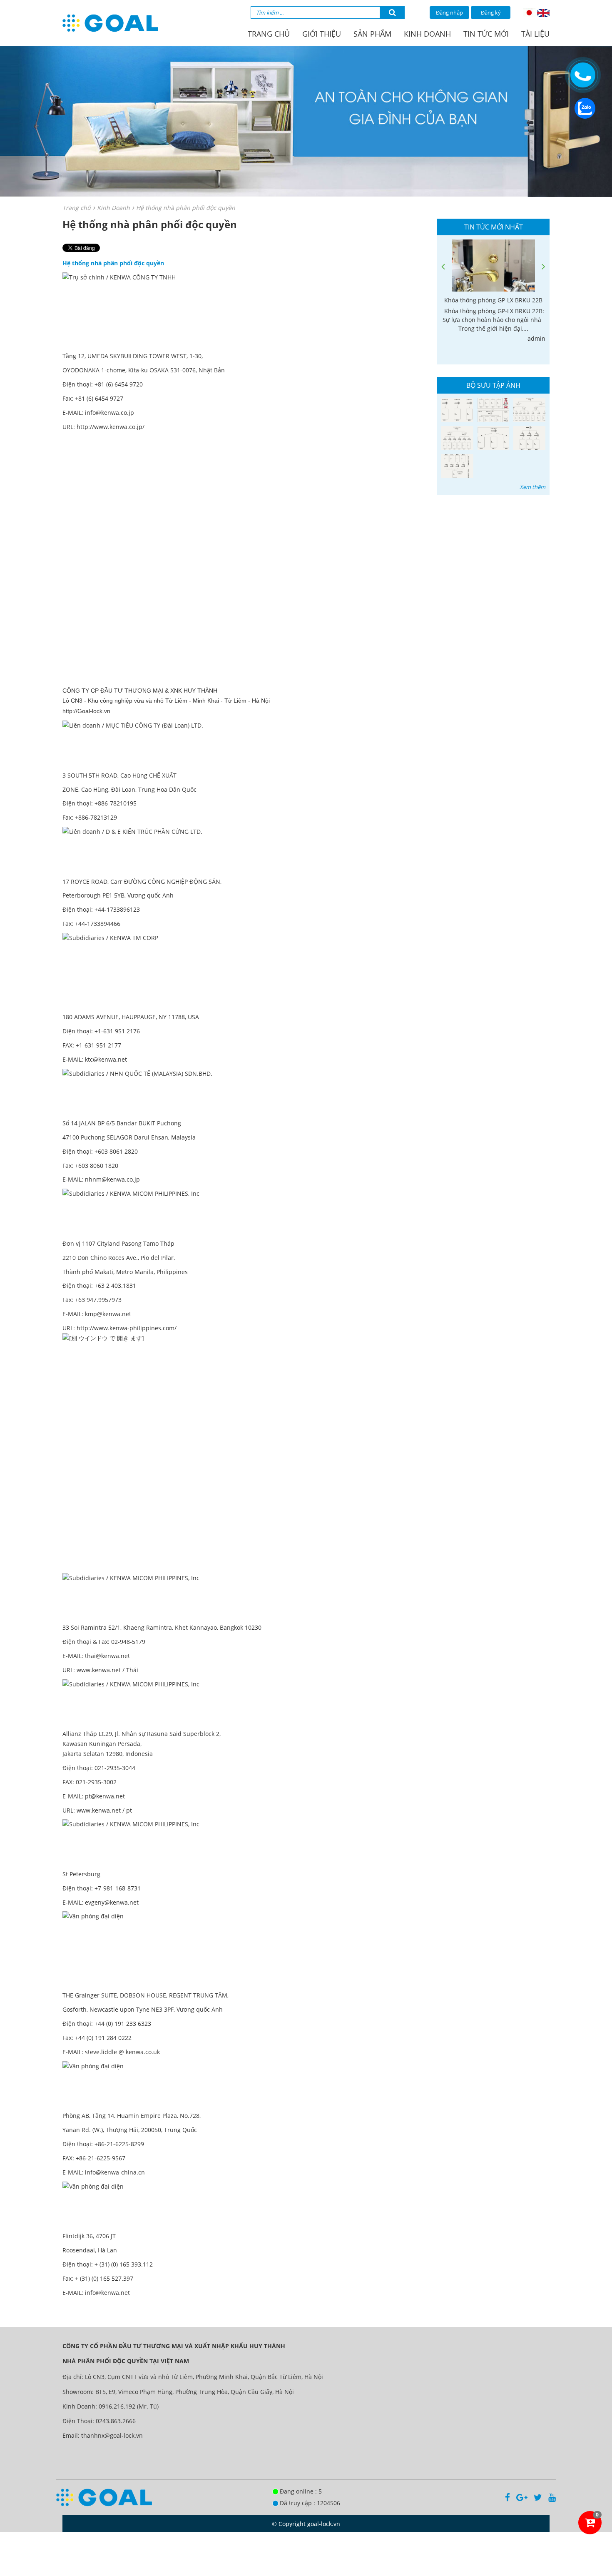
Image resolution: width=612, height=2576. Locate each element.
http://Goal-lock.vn (86, 711)
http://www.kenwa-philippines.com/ (127, 1328)
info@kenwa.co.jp (109, 413)
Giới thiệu (322, 34)
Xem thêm (532, 487)
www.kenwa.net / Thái (107, 1670)
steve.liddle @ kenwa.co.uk (122, 2052)
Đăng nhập (449, 12)
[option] (493, 291)
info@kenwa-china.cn (115, 2172)
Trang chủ (269, 34)
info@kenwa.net (107, 2293)
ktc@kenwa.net (106, 1059)
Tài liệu (535, 34)
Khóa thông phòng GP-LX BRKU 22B (493, 300)
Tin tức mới (486, 34)
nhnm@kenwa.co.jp (112, 1179)
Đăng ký (491, 12)
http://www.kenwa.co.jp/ (111, 427)
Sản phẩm (372, 34)
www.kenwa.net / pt (104, 1810)
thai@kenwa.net (107, 1656)
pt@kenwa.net (105, 1796)
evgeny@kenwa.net (112, 1902)
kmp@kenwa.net (108, 1314)
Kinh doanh (427, 34)
